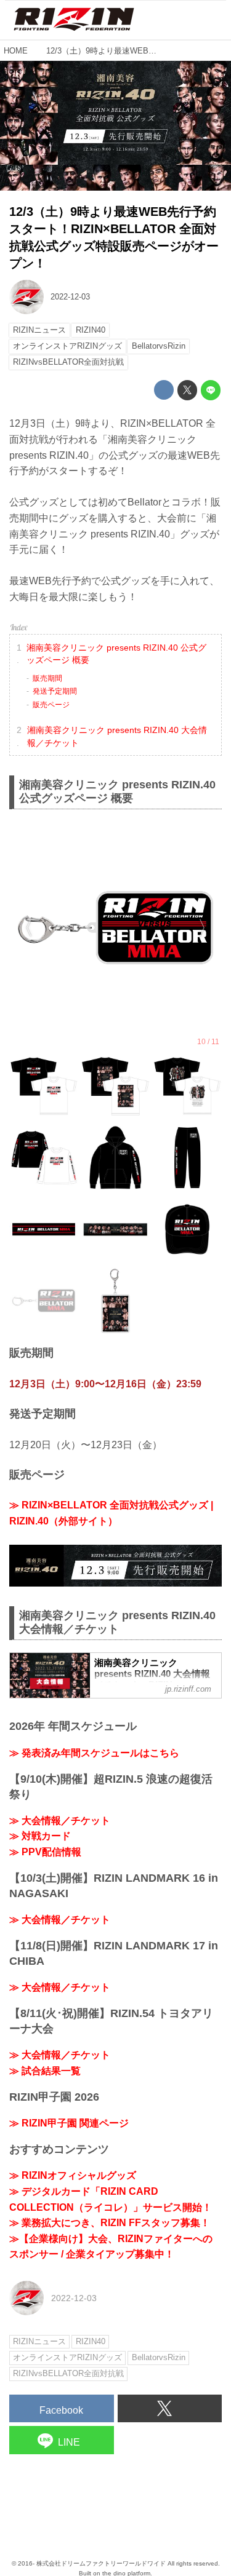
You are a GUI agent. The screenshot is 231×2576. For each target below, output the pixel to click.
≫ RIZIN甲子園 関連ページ (69, 2123)
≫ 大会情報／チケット (60, 1821)
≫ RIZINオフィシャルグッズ (73, 2175)
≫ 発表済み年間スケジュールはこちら (94, 1753)
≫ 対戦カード (40, 1836)
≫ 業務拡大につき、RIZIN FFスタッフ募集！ (110, 2223)
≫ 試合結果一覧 (45, 2071)
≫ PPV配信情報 (45, 1852)
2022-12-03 (70, 297)
